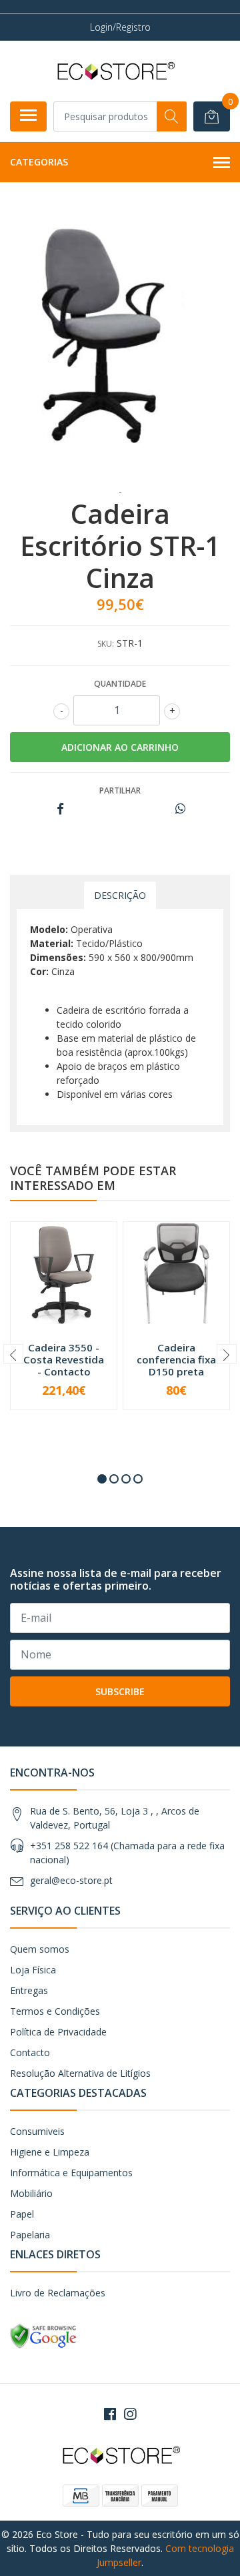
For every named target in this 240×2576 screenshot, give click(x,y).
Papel (22, 2214)
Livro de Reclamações (58, 2293)
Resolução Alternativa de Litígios (80, 2073)
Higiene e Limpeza (50, 2152)
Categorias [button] (39, 162)
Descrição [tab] (120, 895)
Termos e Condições (55, 2011)
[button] (102, 1479)
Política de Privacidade (58, 2032)
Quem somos (40, 1949)
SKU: (106, 644)
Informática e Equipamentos (71, 2173)
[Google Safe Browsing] (43, 2335)
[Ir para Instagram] (130, 2414)
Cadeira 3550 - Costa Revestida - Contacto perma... (64, 1366)
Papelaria (30, 2235)
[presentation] (13, 1354)
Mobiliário (31, 2193)
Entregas (29, 1990)
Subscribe (120, 1691)
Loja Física (33, 1970)
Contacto (30, 2052)
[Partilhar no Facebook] (60, 809)
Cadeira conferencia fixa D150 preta (176, 1359)
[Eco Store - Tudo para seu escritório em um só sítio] (115, 71)
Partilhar (120, 790)
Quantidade (120, 684)
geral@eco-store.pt (71, 1880)
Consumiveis (37, 2131)
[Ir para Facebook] (110, 2414)
